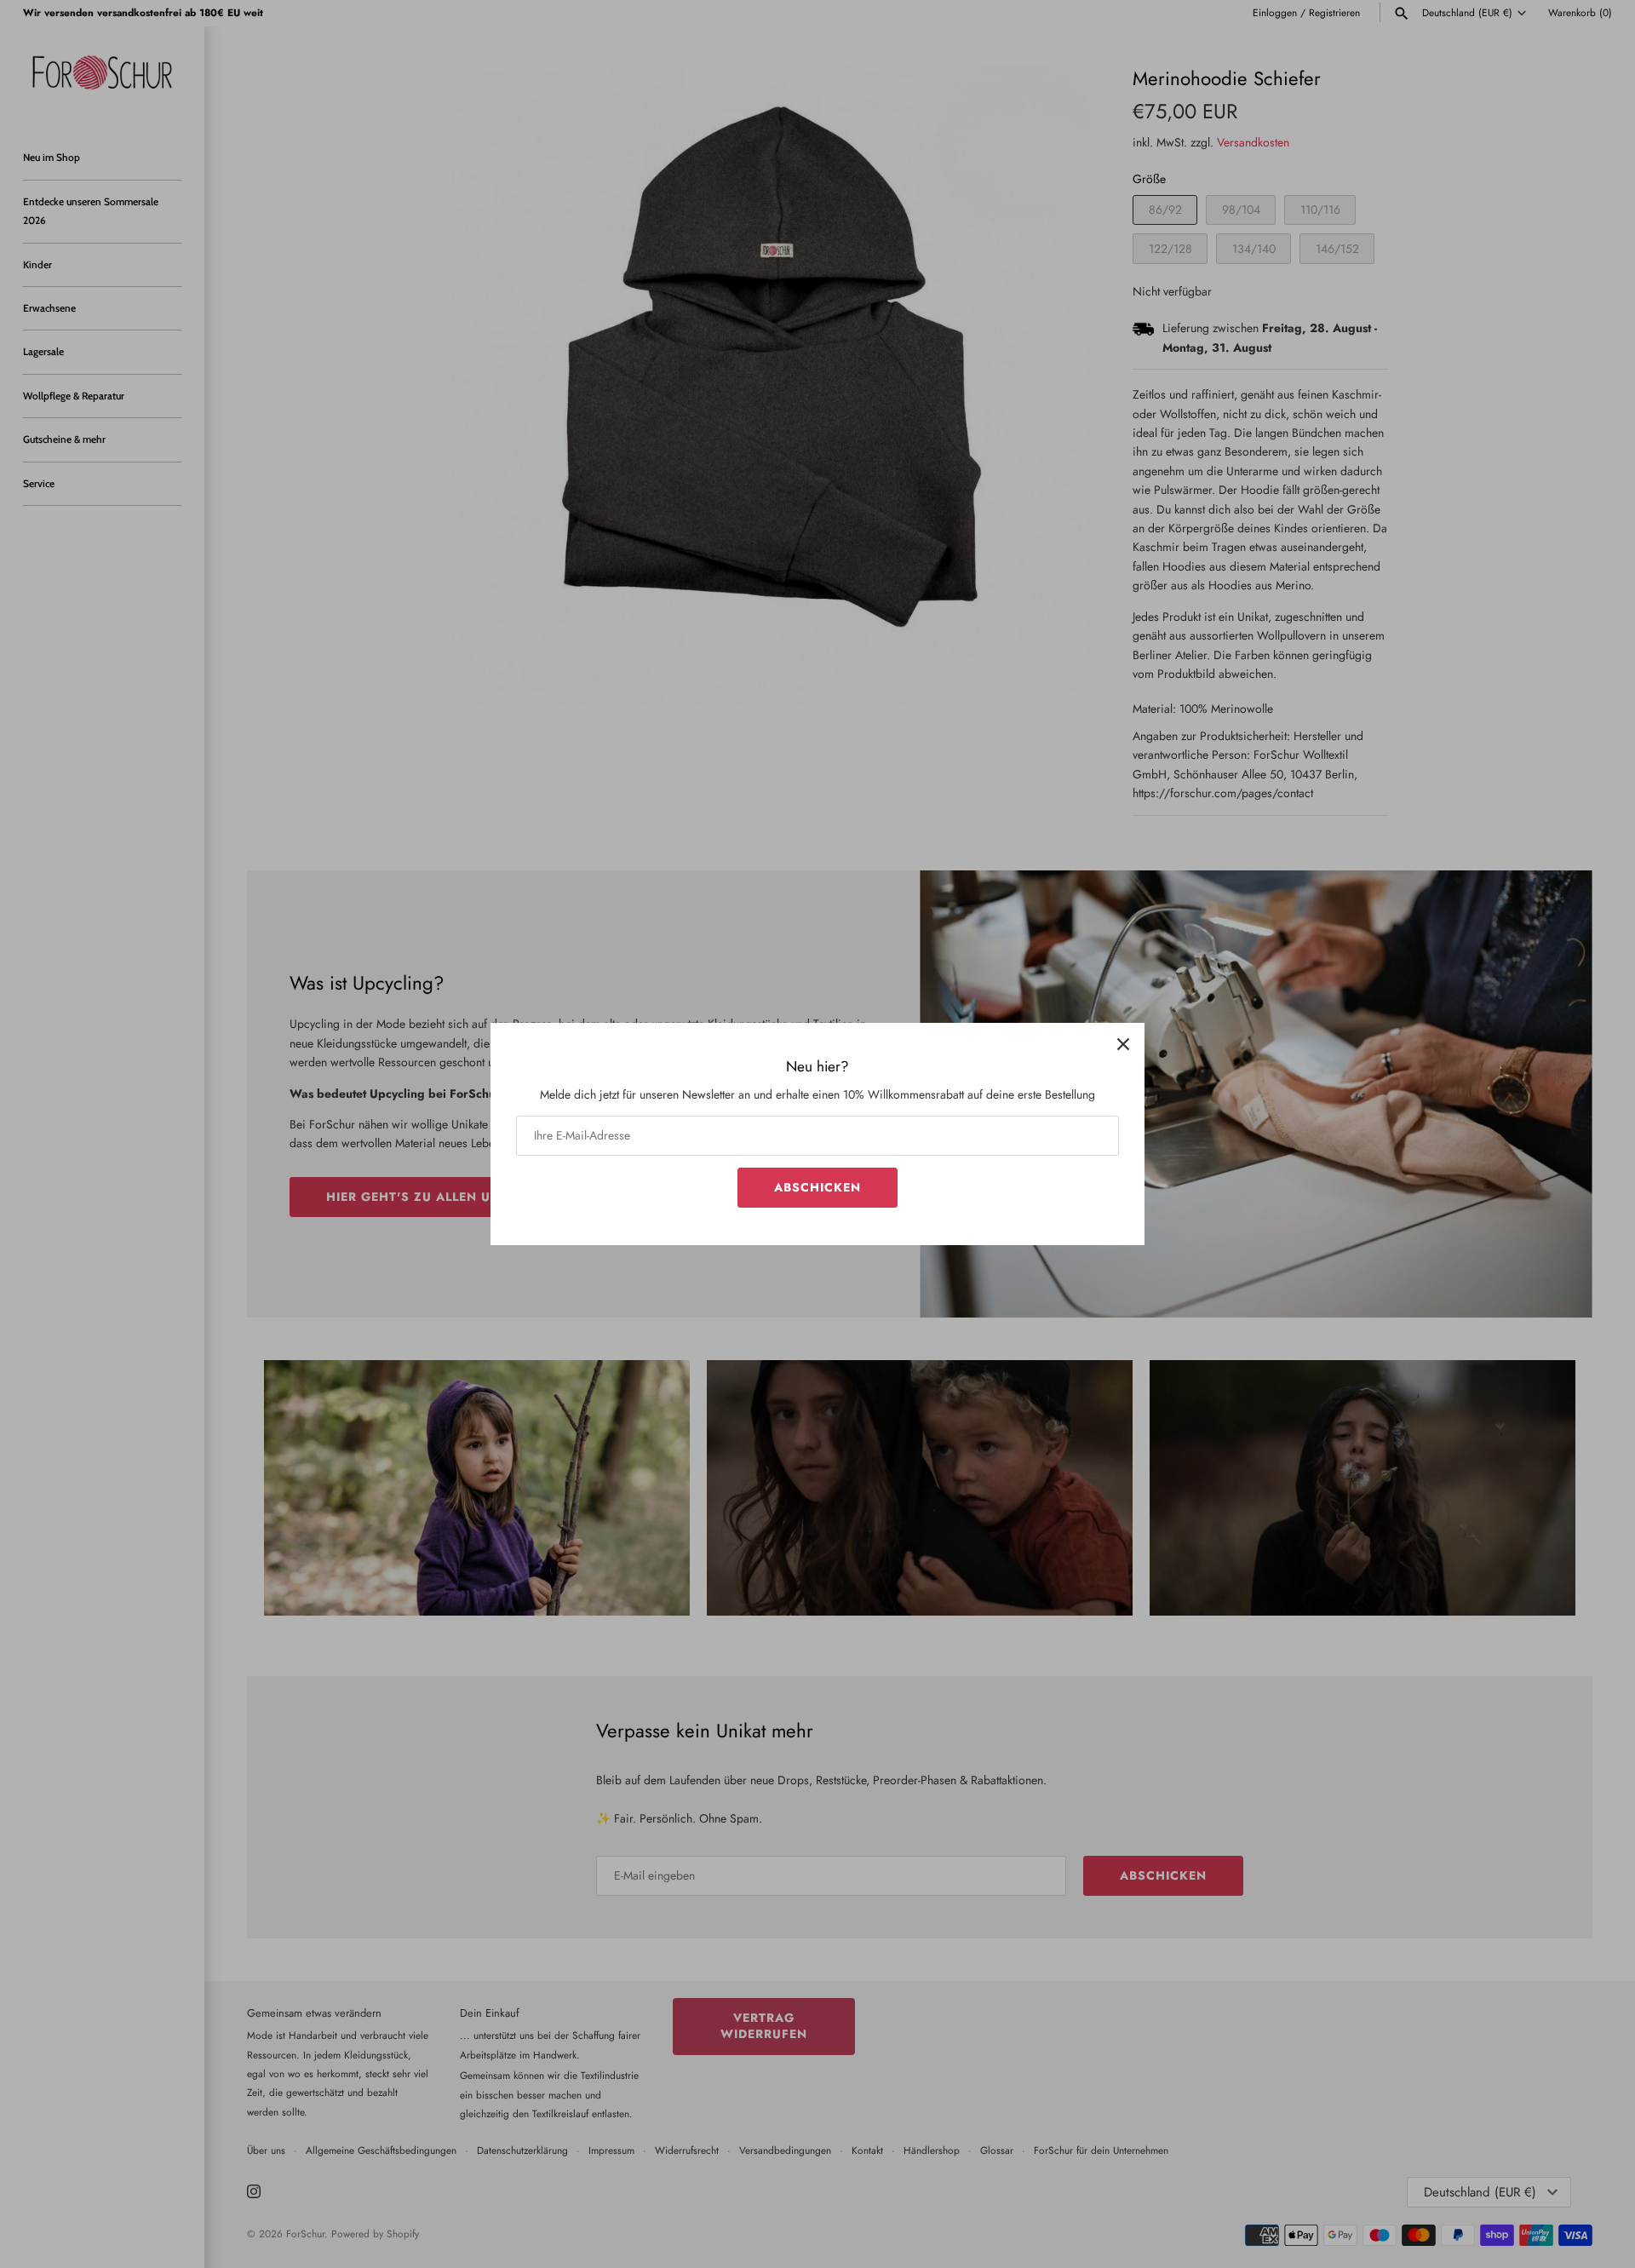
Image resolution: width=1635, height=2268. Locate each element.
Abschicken (817, 1187)
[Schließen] (1123, 1044)
